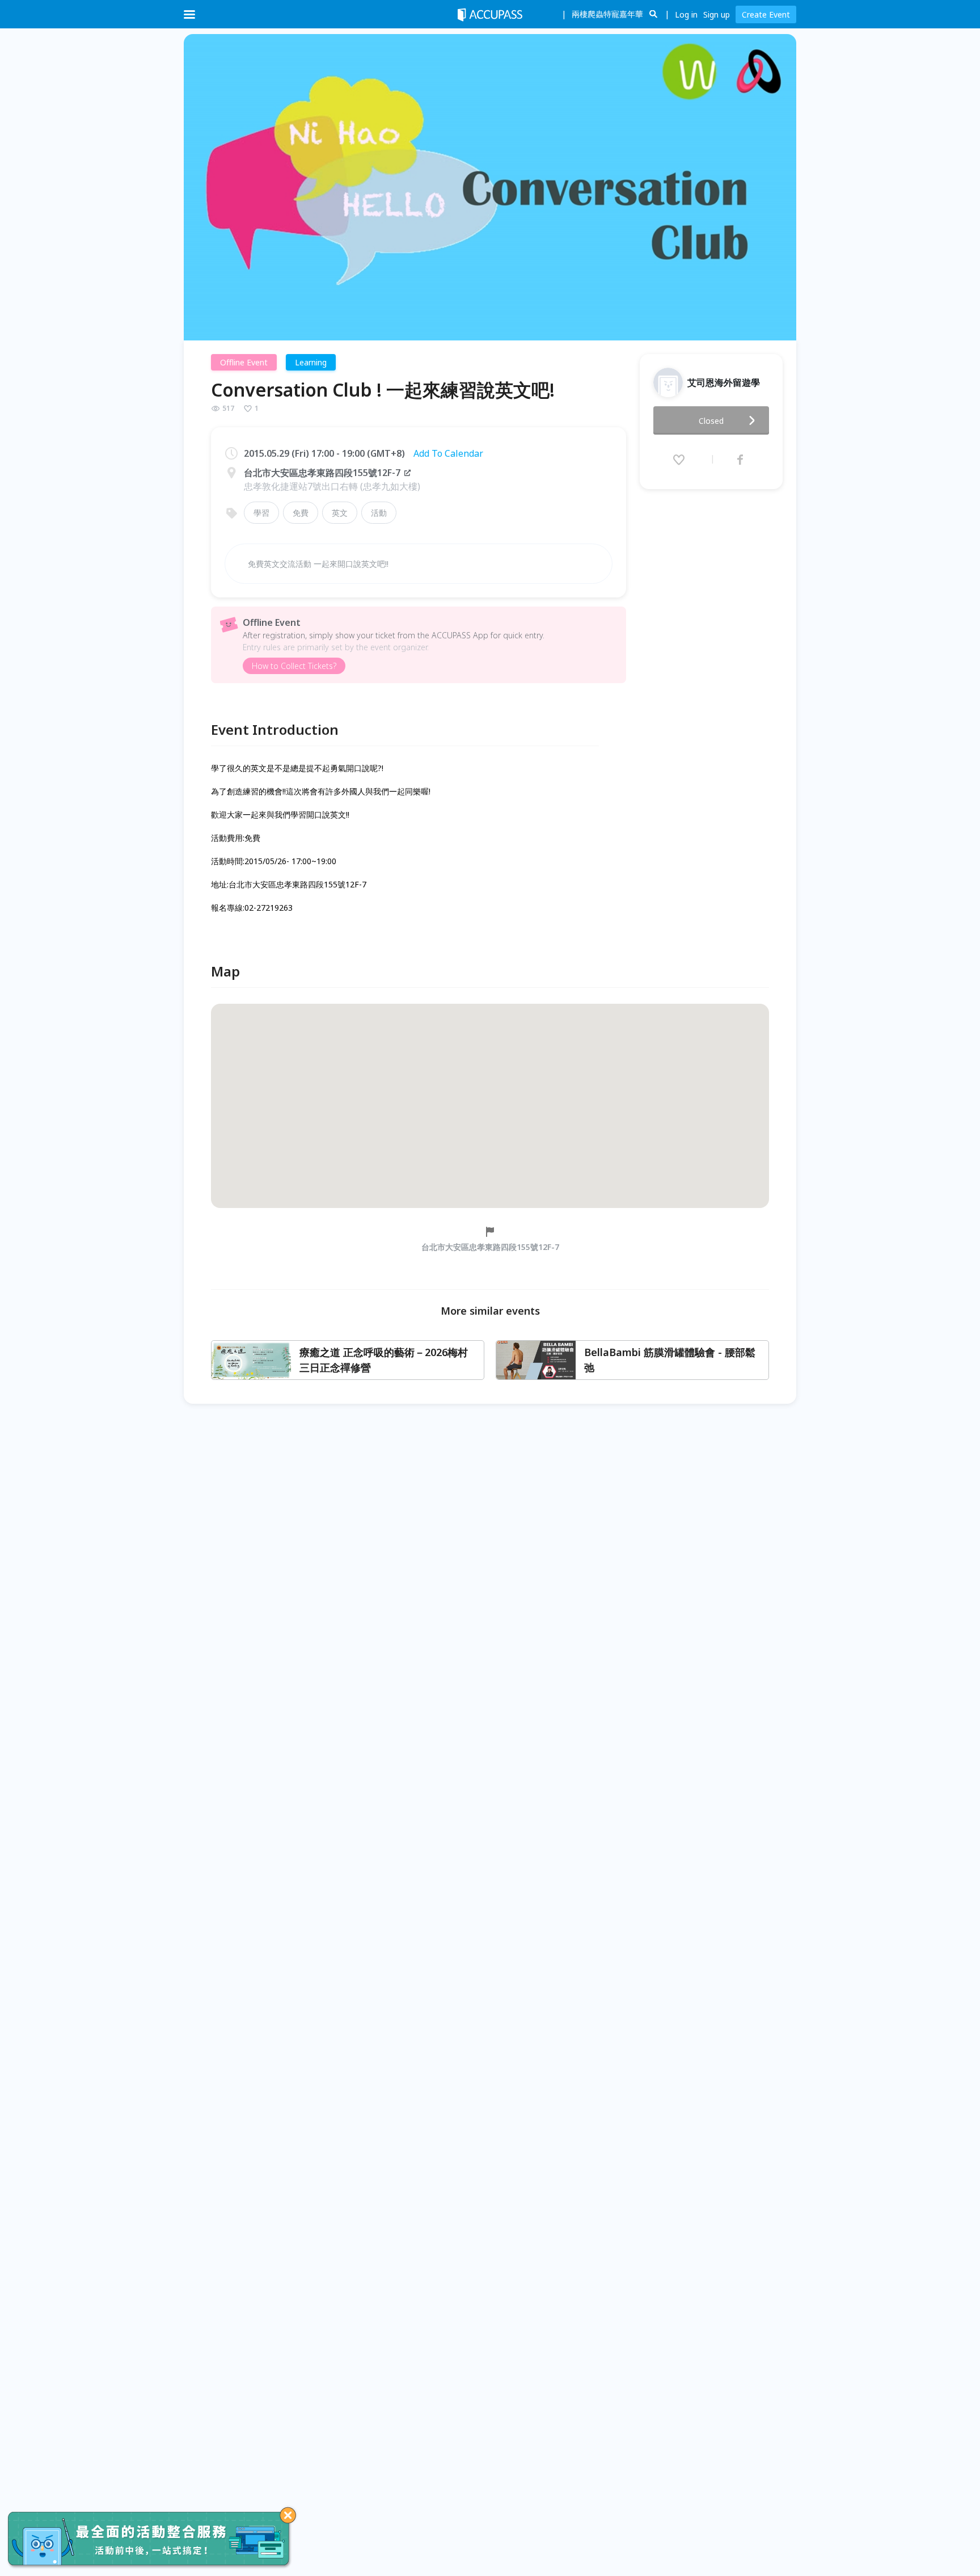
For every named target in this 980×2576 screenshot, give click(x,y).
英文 (340, 513)
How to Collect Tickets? (294, 666)
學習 (261, 513)
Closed (711, 421)
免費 (301, 513)
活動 (379, 513)
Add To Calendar (448, 453)
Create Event (766, 14)
